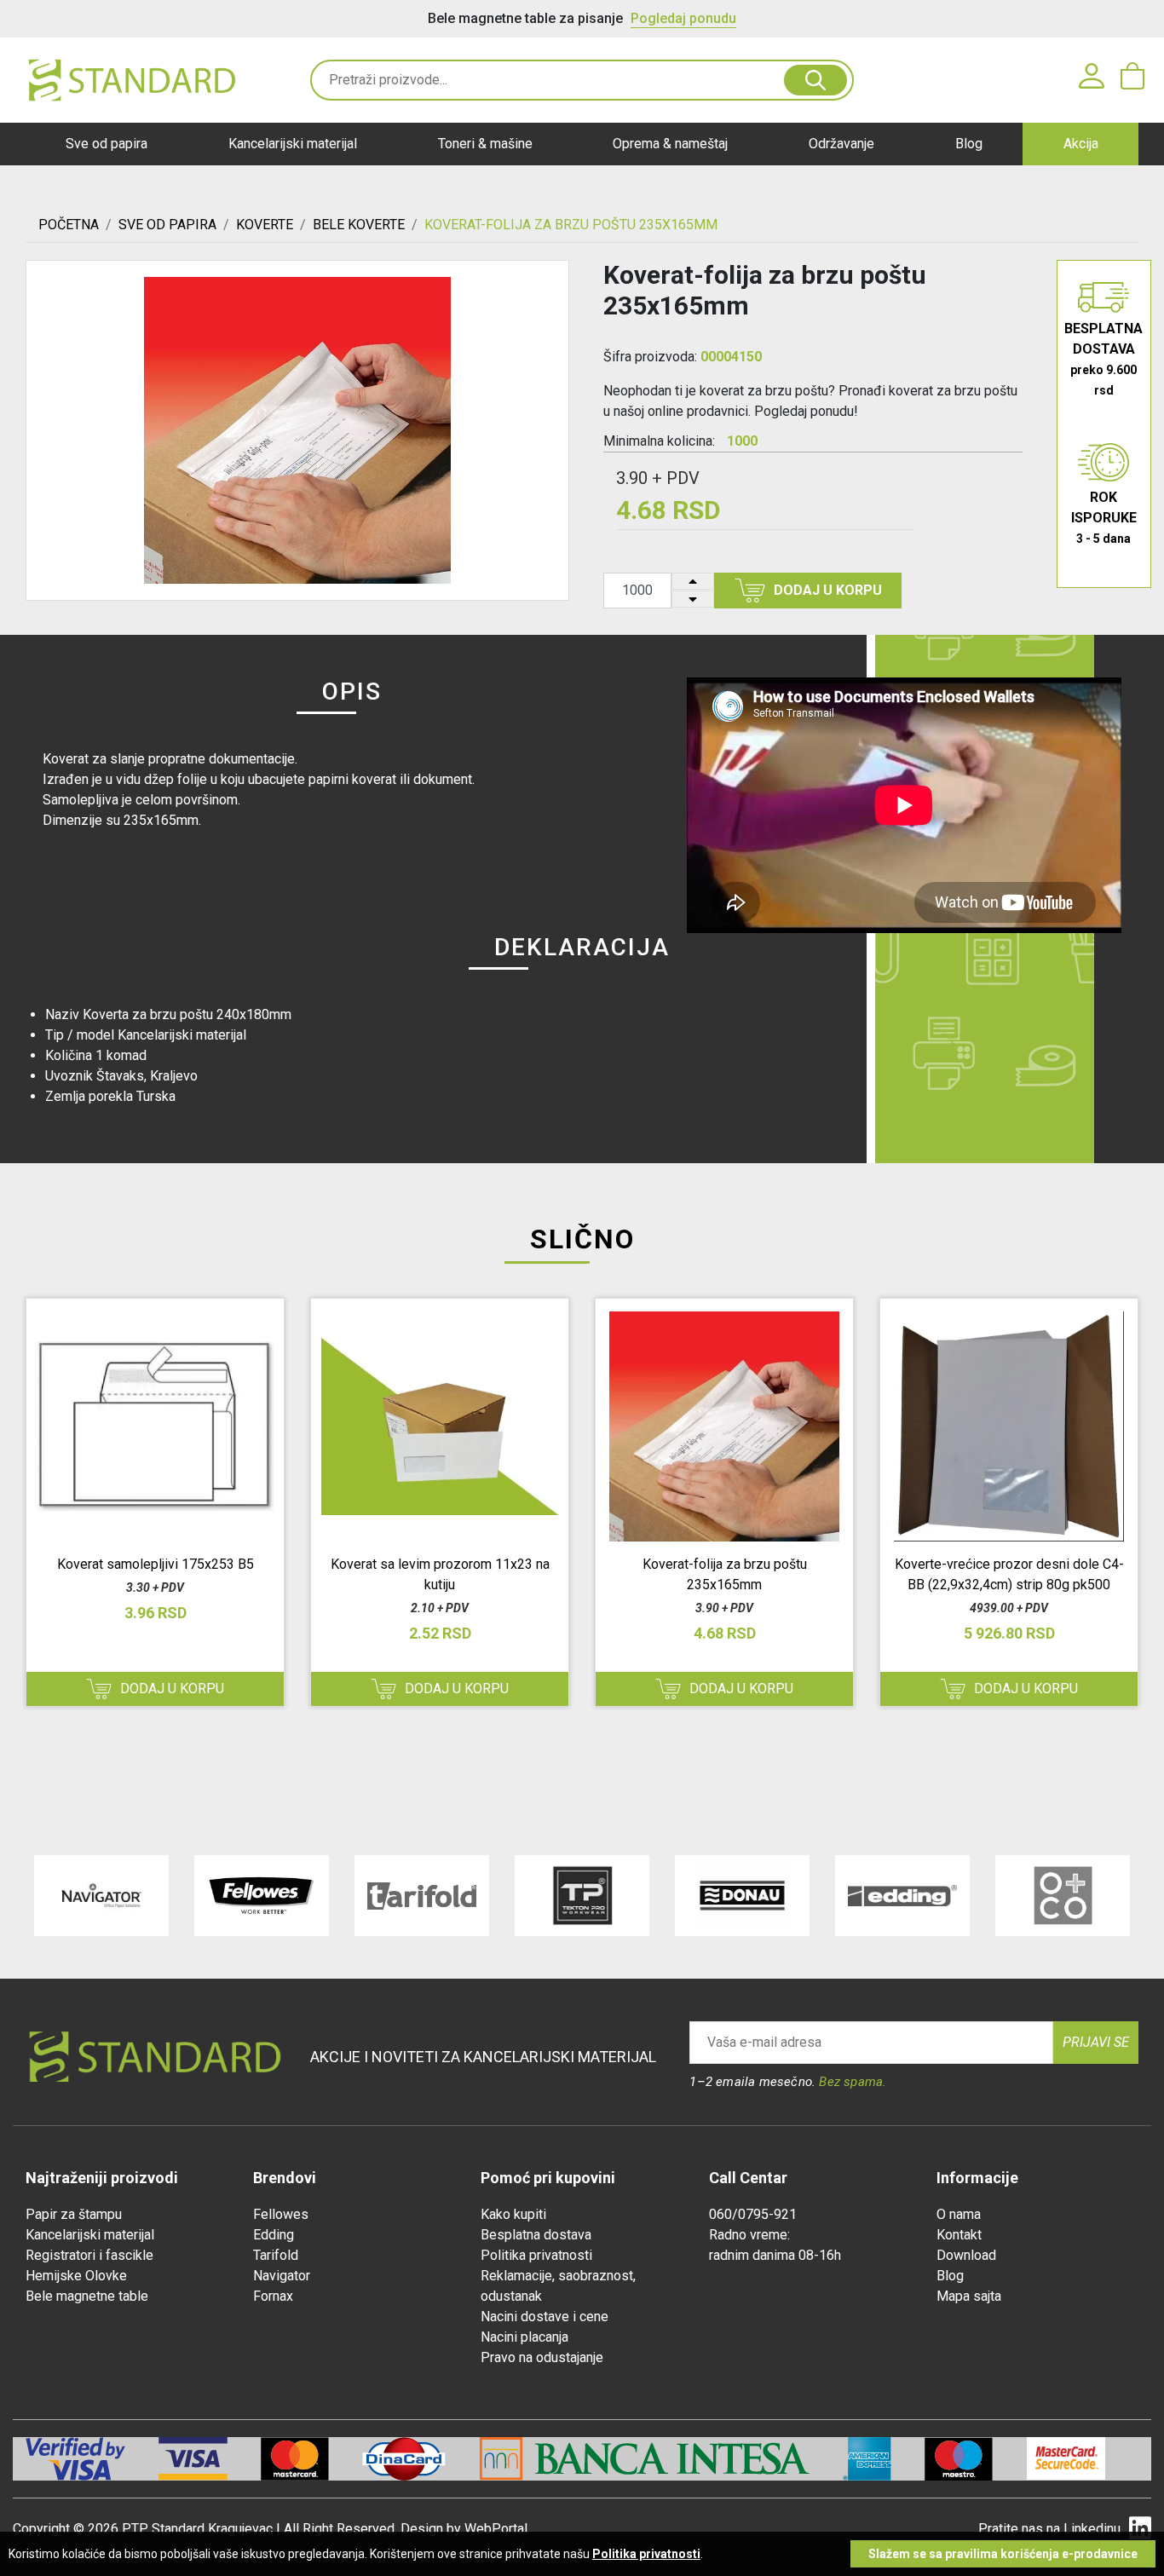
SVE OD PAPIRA (167, 225)
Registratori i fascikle (89, 2255)
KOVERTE (265, 225)
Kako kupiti (513, 2214)
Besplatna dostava (536, 2235)
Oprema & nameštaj (670, 144)
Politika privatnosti (536, 2255)
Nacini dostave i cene (545, 2317)
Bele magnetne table (87, 2296)
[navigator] (101, 1896)
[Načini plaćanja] (210, 2459)
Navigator (282, 2276)
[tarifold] (422, 1896)
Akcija (1081, 144)
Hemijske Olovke (76, 2276)
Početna (69, 225)
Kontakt (959, 2235)
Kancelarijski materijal (293, 144)
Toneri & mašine (485, 144)
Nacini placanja (524, 2337)
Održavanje (841, 144)
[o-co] (1063, 1896)
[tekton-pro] (582, 1896)
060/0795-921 (753, 2214)
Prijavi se (1096, 2042)
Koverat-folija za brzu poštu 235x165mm (725, 1574)
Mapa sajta (969, 2296)
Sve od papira (107, 144)
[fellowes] (262, 1896)
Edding (274, 2235)
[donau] (742, 1896)
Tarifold (276, 2255)
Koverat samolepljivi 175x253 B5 (156, 1564)
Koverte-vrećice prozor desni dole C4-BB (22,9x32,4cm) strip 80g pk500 (1009, 1574)
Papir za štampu (74, 2214)
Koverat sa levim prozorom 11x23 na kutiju (440, 1574)
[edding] (902, 1896)
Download (966, 2255)
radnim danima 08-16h (775, 2255)
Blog (969, 144)
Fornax (273, 2296)
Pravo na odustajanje (542, 2357)
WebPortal (496, 2529)
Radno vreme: (749, 2235)
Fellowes (281, 2214)
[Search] (815, 80)
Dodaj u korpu (828, 590)
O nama (959, 2214)
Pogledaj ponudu (683, 18)
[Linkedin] (1140, 2529)
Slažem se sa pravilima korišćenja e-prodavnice (1003, 2554)
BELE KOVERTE (359, 225)
